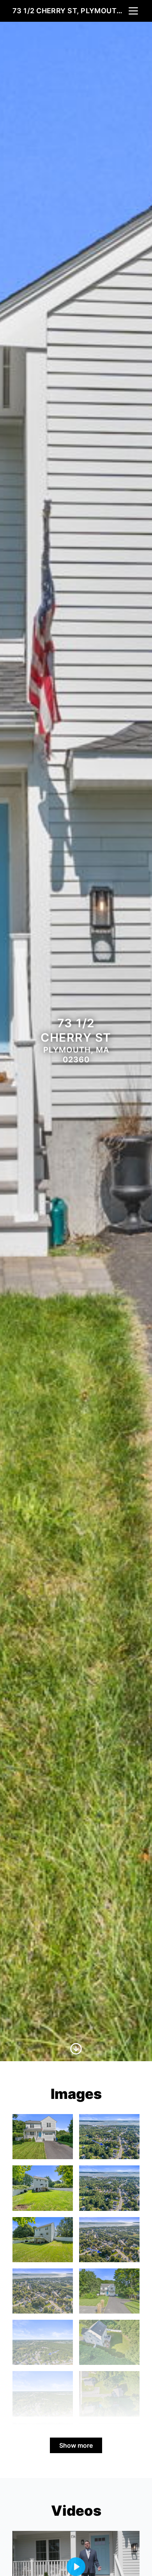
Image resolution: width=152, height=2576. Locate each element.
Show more (76, 2445)
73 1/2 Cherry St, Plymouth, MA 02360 (70, 11)
